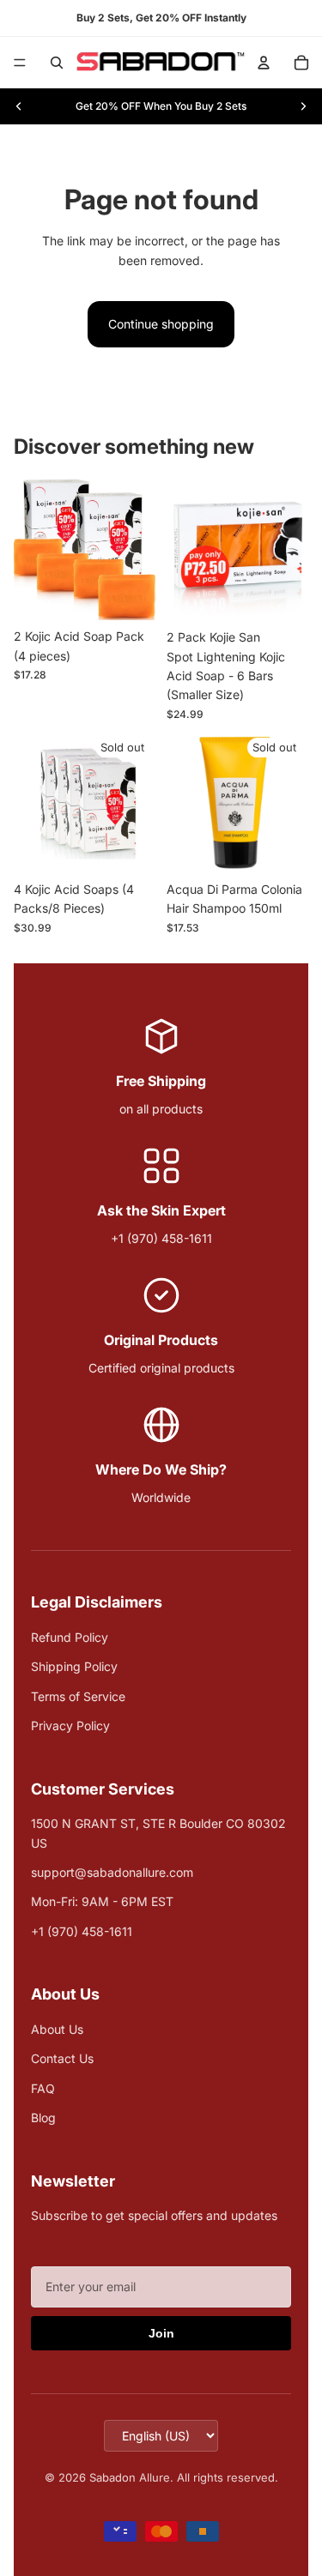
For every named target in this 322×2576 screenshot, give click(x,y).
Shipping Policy (74, 1666)
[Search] (57, 63)
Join (161, 2333)
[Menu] (20, 63)
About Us (57, 2029)
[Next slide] (303, 106)
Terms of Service (78, 1696)
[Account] (264, 63)
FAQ (43, 2088)
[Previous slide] (19, 106)
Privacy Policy (70, 1725)
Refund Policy (70, 1637)
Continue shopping (161, 324)
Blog (43, 2118)
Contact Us (62, 2058)
